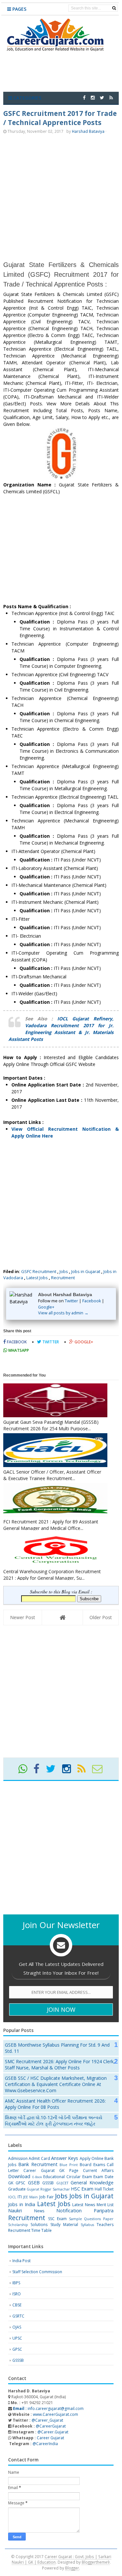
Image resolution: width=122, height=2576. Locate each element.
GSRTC (18, 2316)
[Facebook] (39, 1771)
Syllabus (87, 2225)
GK (11, 2183)
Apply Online (92, 2158)
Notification (69, 2211)
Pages (19, 9)
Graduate (17, 2189)
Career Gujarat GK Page (51, 2170)
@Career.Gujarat (53, 2432)
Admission (18, 2158)
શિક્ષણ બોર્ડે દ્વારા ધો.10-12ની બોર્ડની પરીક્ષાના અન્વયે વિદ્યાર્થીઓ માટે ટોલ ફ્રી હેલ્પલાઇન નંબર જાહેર (54, 2121)
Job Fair (47, 2197)
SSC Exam (57, 2219)
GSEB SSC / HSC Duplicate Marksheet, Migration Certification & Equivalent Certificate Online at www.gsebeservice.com (56, 2084)
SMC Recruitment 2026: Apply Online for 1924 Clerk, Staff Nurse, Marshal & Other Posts (60, 2065)
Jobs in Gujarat (86, 1271)
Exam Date (103, 2177)
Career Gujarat (50, 2438)
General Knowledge (92, 2183)
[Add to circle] (93, 98)
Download (19, 2176)
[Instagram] (69, 1771)
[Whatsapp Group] (25, 1771)
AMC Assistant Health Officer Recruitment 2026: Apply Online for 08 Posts (55, 2104)
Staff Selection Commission (37, 2272)
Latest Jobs (37, 1278)
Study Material (64, 2225)
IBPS (16, 2283)
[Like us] (84, 98)
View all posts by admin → (63, 1313)
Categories (27, 98)
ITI (20, 2197)
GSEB (34, 2183)
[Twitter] (54, 1771)
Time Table (41, 2230)
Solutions (39, 2225)
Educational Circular (62, 2177)
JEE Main (30, 2197)
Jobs (64, 1271)
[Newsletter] (100, 1771)
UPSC (17, 2338)
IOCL (12, 2197)
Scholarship (18, 2225)
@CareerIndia (45, 2444)
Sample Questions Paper (91, 2219)
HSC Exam (82, 2189)
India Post (21, 2261)
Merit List (105, 2205)
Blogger (72, 2568)
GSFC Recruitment (39, 1271)
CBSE (17, 2305)
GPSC (20, 2183)
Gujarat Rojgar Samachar (48, 2189)
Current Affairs (98, 2170)
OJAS (17, 2327)
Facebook (92, 1301)
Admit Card (39, 2158)
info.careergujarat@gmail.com (48, 2408)
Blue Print (69, 2165)
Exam (87, 2177)
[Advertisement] (61, 197)
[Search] (114, 8)
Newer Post (23, 1617)
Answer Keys (65, 2158)
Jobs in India (22, 2204)
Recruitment (63, 1278)
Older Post (101, 1617)
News (39, 2211)
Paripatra (104, 2211)
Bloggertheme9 (96, 2562)
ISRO (17, 2294)
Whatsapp (18, 1350)
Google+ (46, 1307)
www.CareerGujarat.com (55, 2414)
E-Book (37, 2177)
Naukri (15, 2211)
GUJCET (62, 2183)
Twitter (71, 1301)
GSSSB (48, 2183)
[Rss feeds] (111, 98)
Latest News (84, 2205)
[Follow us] (102, 98)
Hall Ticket (104, 2189)
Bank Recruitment (38, 2164)
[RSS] (84, 1771)
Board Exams (92, 2165)
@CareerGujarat (51, 2426)
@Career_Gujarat (47, 2420)
